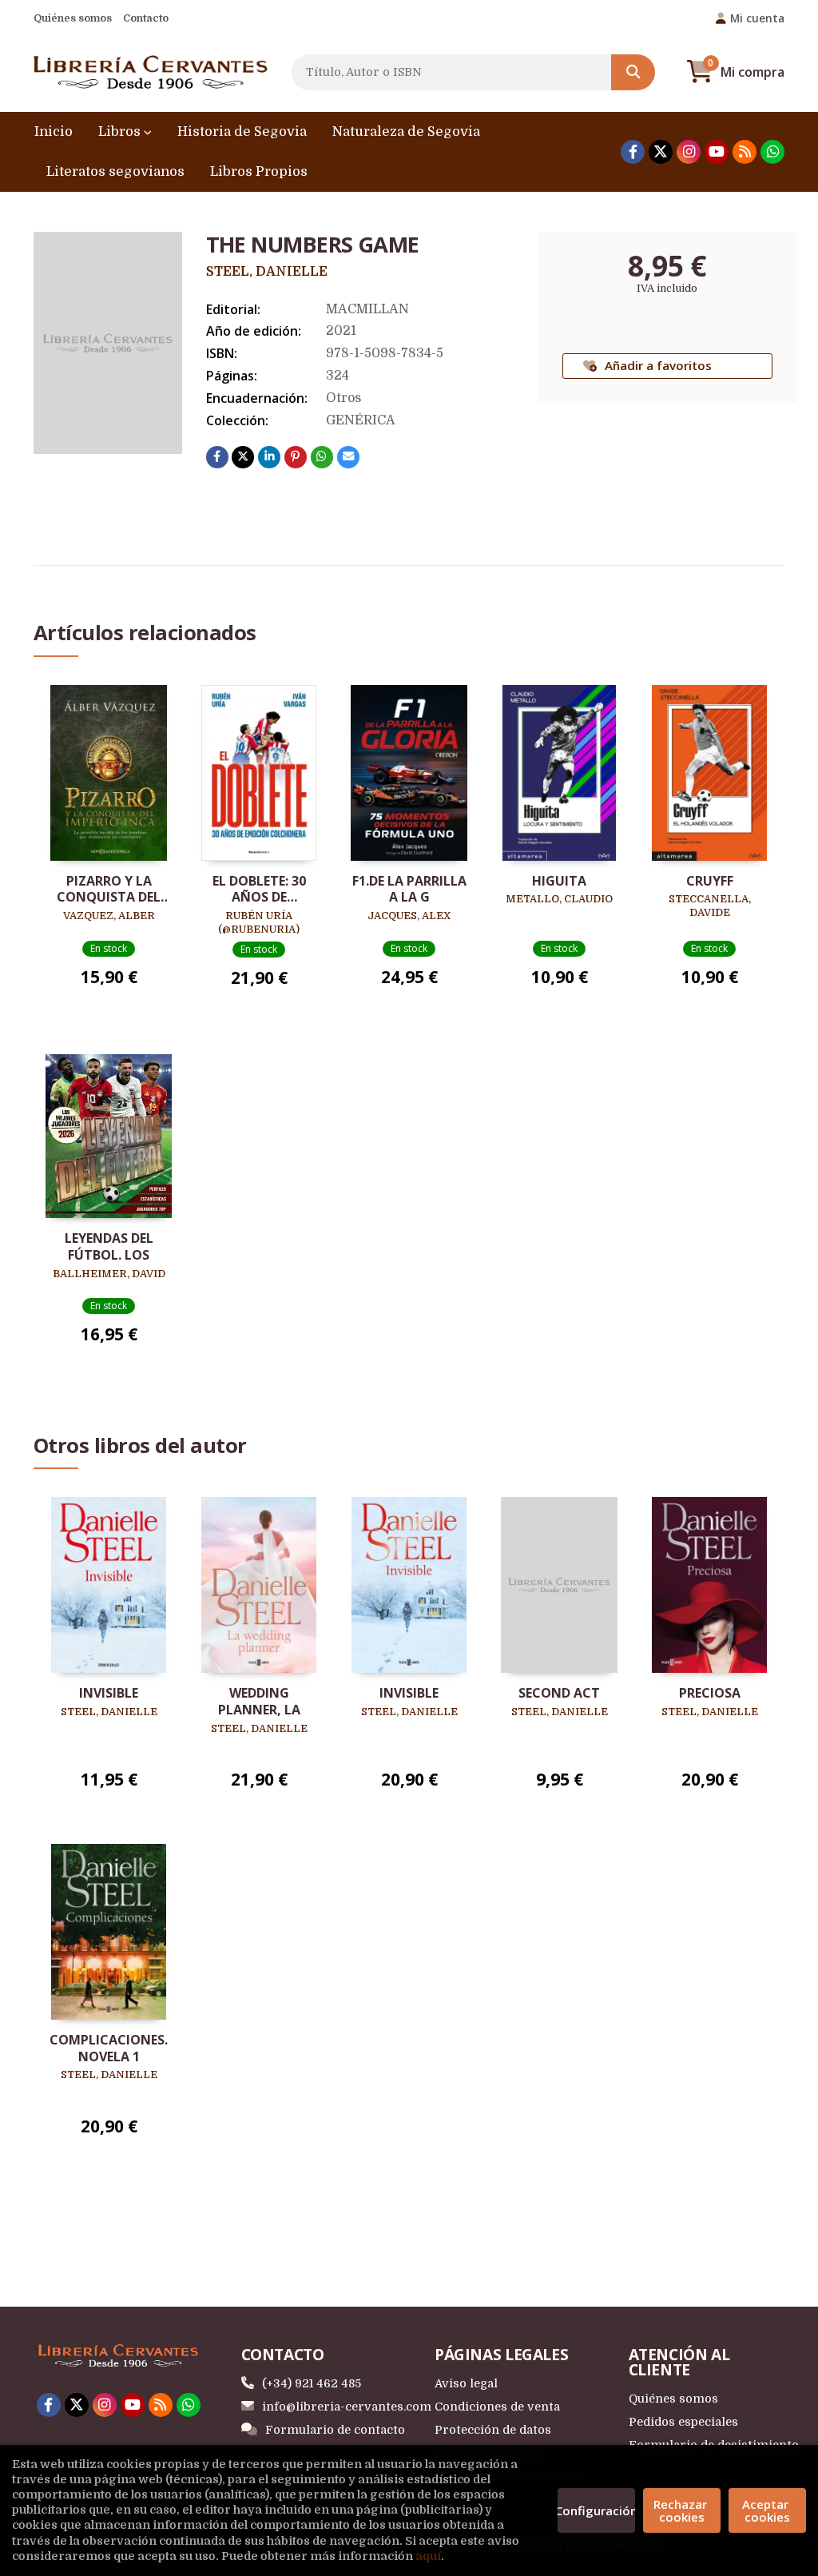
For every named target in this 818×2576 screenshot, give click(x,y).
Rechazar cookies (682, 2510)
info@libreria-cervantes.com (347, 2407)
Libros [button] (121, 131)
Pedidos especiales (683, 2422)
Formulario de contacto (335, 2430)
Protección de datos (493, 2430)
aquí (428, 2556)
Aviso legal (466, 2383)
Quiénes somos (73, 18)
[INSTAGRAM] (689, 152)
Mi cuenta (757, 18)
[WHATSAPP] (772, 152)
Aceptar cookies (767, 2510)
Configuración (596, 2510)
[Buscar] (633, 72)
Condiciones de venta (497, 2407)
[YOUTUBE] (717, 152)
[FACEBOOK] (633, 152)
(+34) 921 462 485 (312, 2383)
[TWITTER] (661, 152)
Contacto (146, 18)
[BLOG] (745, 152)
